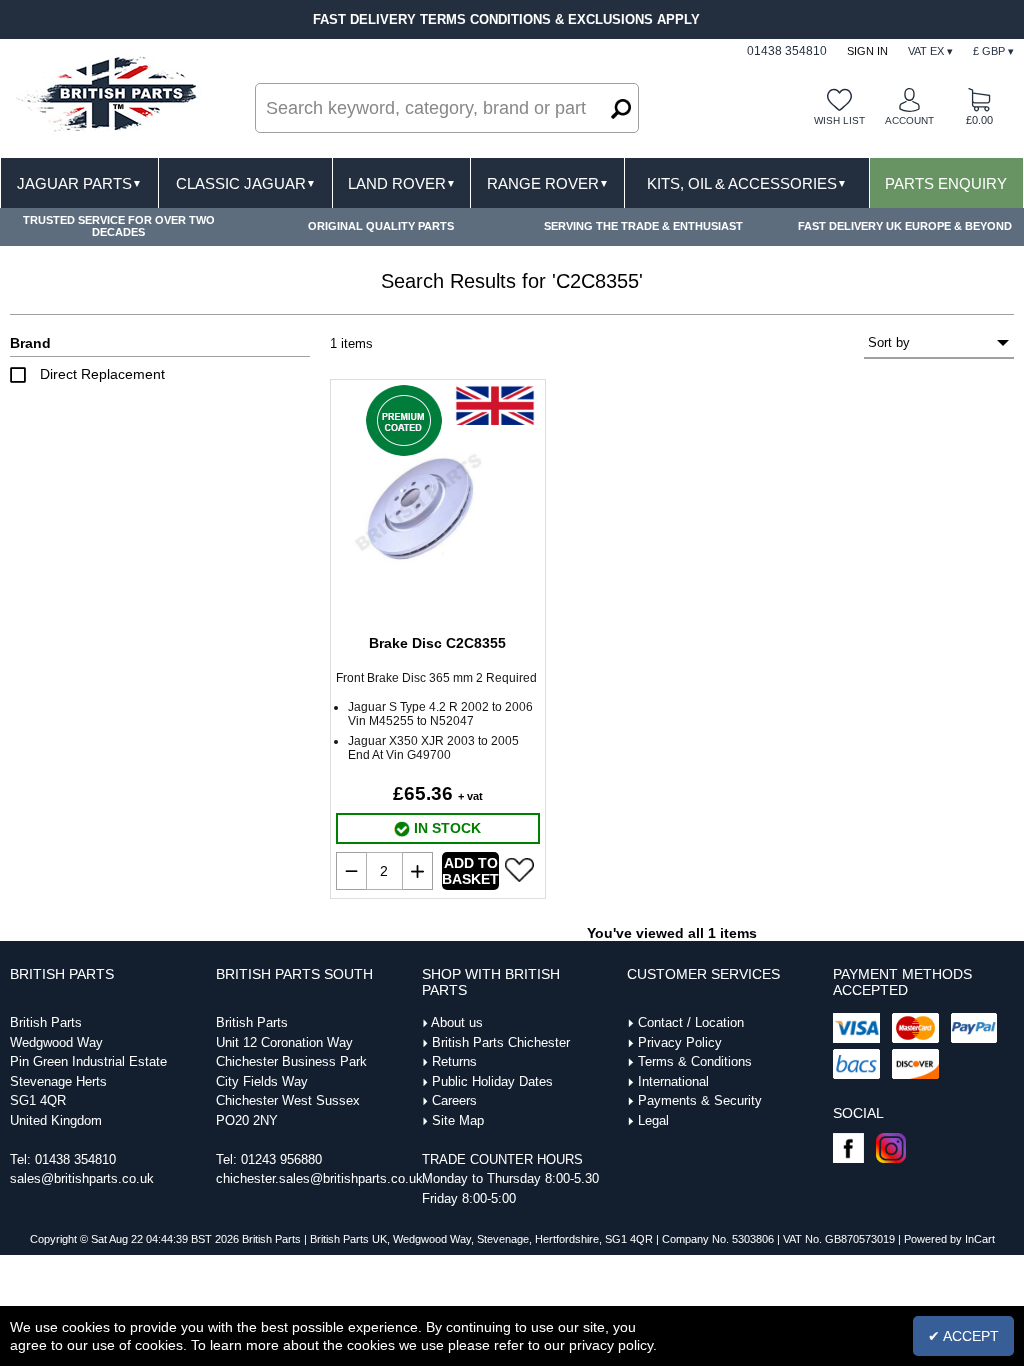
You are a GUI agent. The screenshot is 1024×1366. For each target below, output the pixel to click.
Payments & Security (700, 1100)
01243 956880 (281, 1159)
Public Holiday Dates (492, 1081)
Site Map (458, 1120)
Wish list (839, 120)
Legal (653, 1120)
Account (909, 120)
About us (457, 1022)
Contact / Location (691, 1022)
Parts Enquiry (946, 183)
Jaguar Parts (79, 183)
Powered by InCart (949, 1239)
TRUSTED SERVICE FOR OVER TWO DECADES (119, 226)
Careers (454, 1100)
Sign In (867, 51)
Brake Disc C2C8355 (437, 643)
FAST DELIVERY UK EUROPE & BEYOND (905, 226)
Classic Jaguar (246, 183)
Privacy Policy (680, 1042)
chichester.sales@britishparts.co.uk (319, 1178)
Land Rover (402, 183)
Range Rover (548, 183)
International (673, 1081)
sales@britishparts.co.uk (82, 1178)
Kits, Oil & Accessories (747, 183)
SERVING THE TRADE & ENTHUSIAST (643, 226)
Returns (454, 1061)
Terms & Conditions (695, 1061)
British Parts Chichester (501, 1042)
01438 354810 (75, 1159)
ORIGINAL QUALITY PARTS (381, 226)
